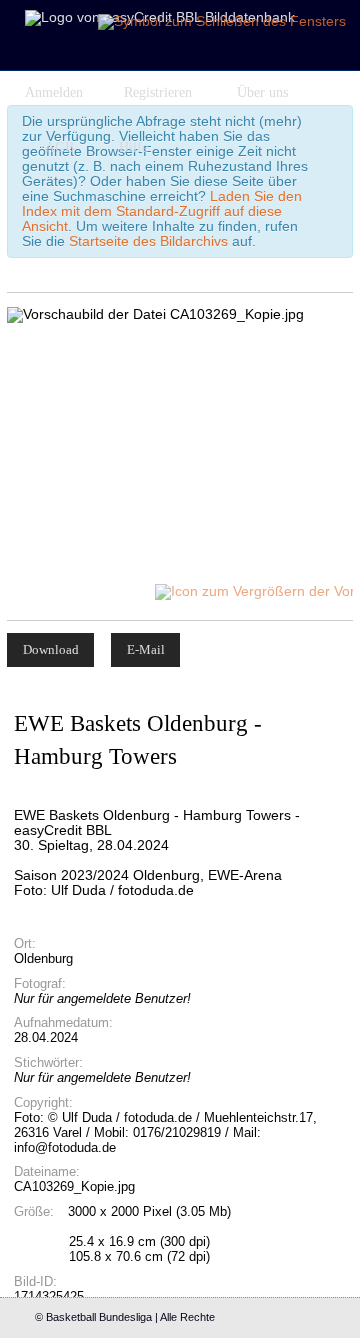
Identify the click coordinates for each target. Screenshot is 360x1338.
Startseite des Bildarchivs (148, 241)
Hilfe (133, 147)
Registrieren (158, 92)
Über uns (262, 92)
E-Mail (146, 649)
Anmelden (54, 92)
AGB (59, 147)
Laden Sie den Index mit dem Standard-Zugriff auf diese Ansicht (162, 211)
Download (51, 649)
